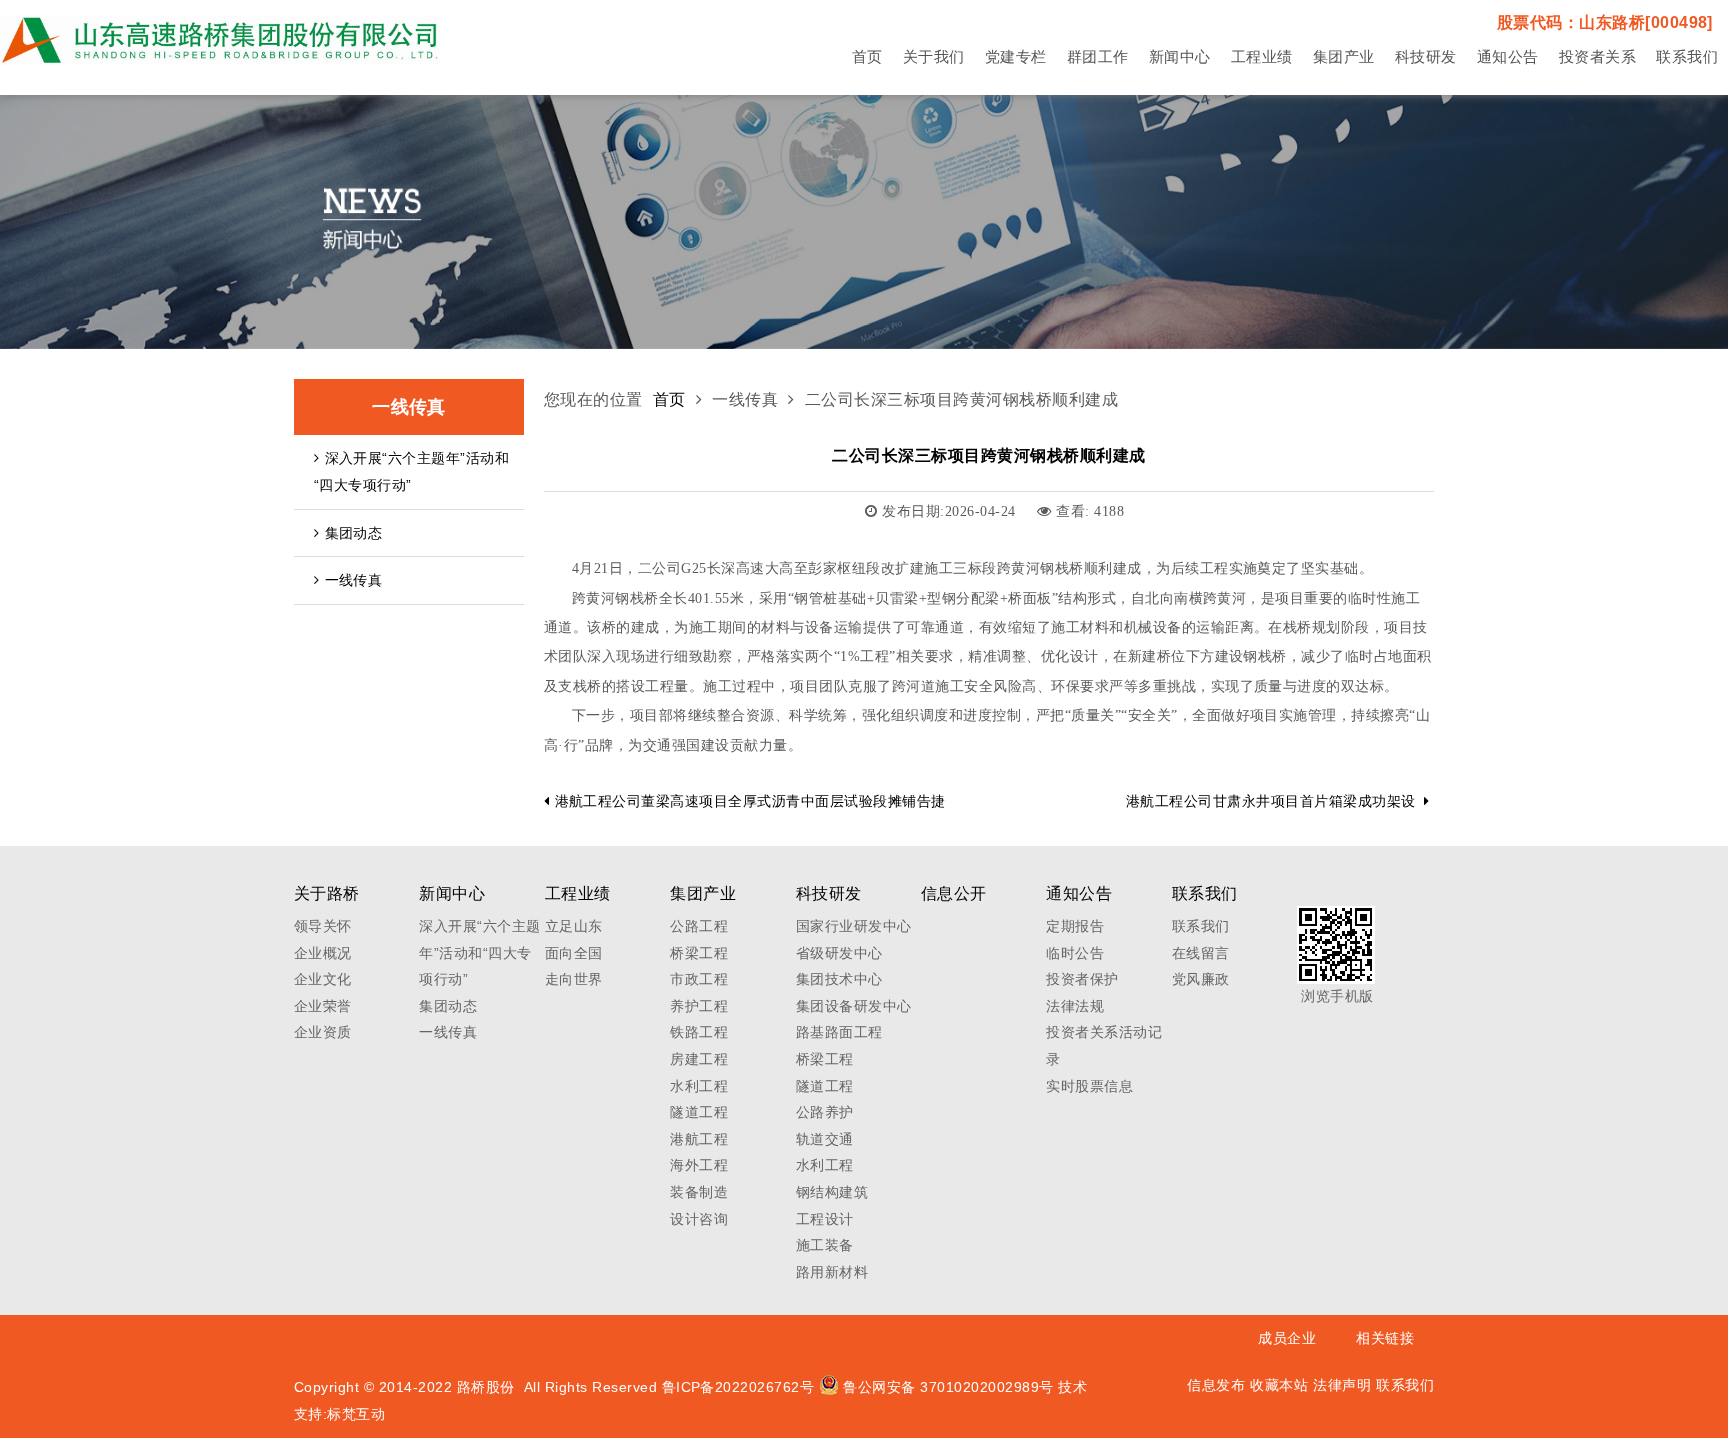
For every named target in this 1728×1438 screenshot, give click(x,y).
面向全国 (574, 953)
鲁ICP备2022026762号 (738, 1387)
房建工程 (699, 1059)
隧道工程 (699, 1112)
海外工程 (699, 1165)
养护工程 (699, 1006)
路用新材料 (832, 1272)
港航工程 (699, 1139)
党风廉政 (1201, 979)
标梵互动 (356, 1414)
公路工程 (699, 926)
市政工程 (699, 979)
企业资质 (323, 1032)
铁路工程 (699, 1032)
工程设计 (825, 1219)
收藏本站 (1279, 1385)
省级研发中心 (839, 953)
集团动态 (354, 533)
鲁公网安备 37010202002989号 (948, 1387)
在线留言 (1201, 953)
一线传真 (354, 580)
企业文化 (323, 979)
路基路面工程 (839, 1032)
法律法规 (1075, 1006)
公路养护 (825, 1112)
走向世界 (574, 979)
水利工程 (699, 1086)
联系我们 (1201, 926)
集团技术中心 (839, 979)
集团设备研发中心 (854, 1006)
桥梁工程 (699, 953)
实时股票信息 (1089, 1086)
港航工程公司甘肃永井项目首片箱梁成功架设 (1271, 801)
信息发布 (1216, 1385)
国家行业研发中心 (854, 926)
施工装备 (825, 1245)
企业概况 (323, 953)
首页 (669, 399)
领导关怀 (323, 926)
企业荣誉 (323, 1006)
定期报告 (1075, 926)
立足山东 (574, 926)
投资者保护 (1082, 979)
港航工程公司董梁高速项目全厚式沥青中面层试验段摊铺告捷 (750, 801)
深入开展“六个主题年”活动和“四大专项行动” (411, 471)
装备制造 (699, 1192)
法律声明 (1342, 1385)
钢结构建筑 (832, 1192)
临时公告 (1075, 953)
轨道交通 (825, 1139)
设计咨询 (699, 1219)
